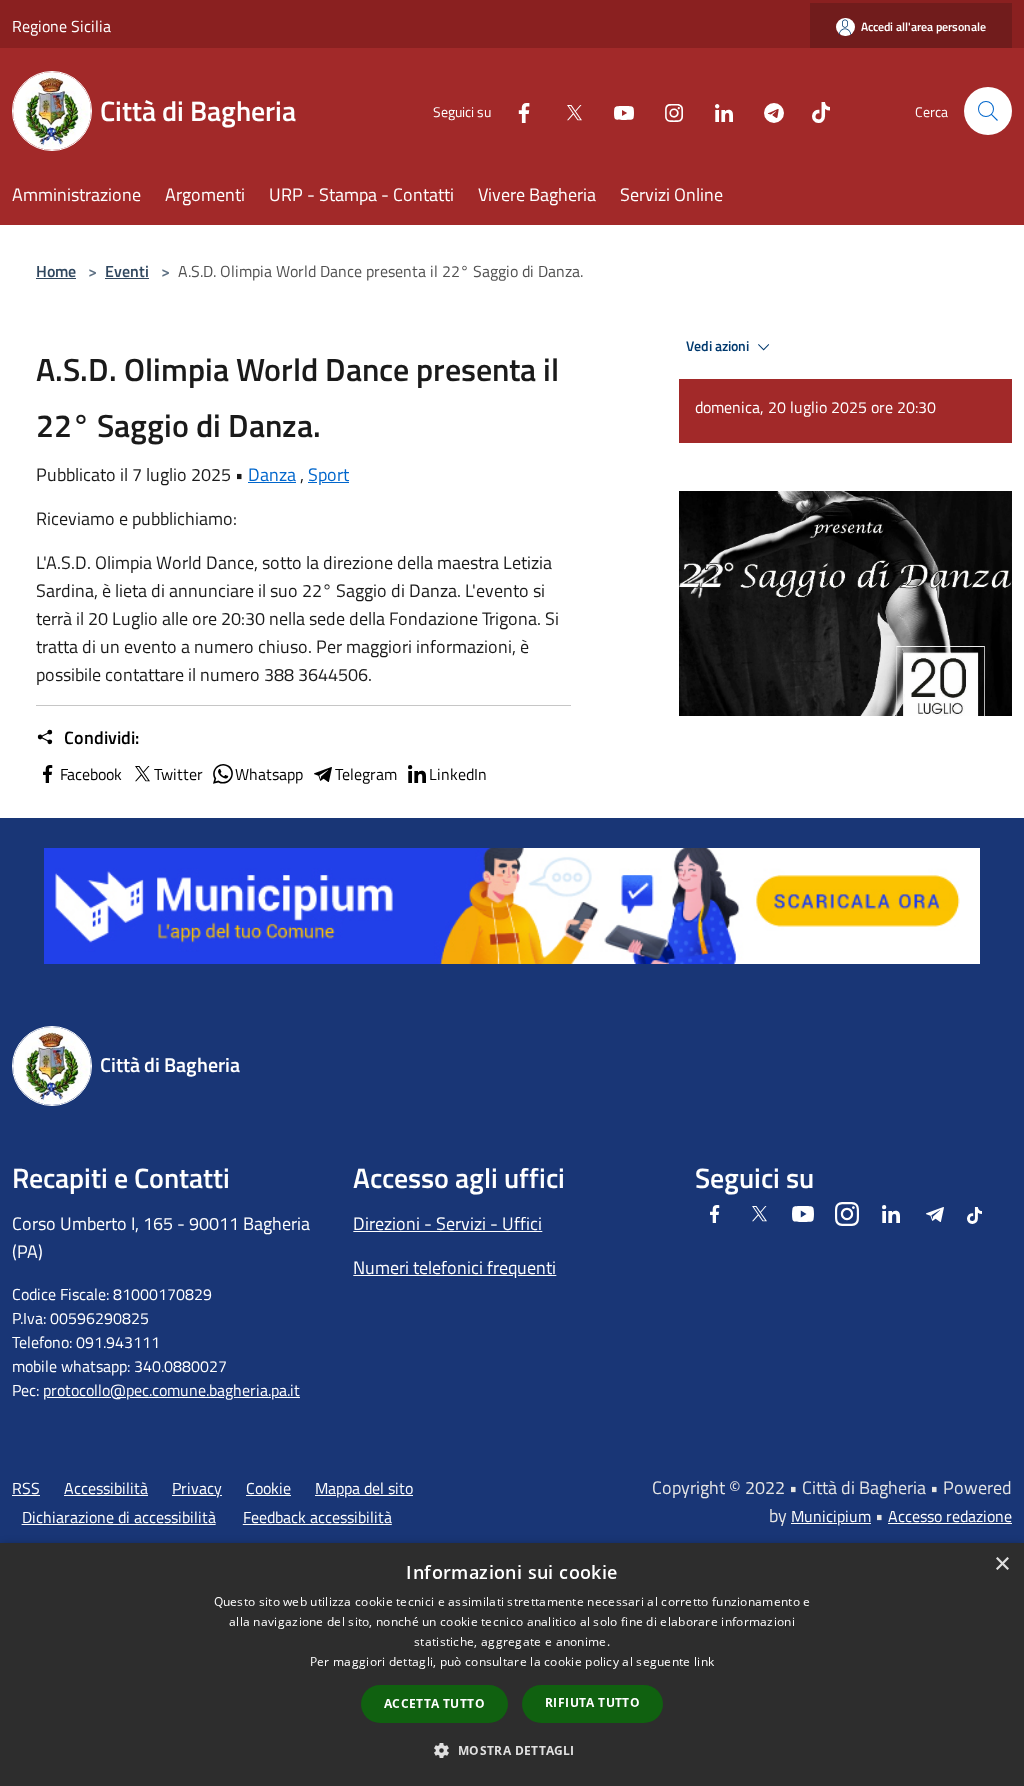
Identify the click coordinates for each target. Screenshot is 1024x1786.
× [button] (1001, 1564)
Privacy (197, 1488)
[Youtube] (616, 110)
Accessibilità (106, 1488)
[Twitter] (566, 110)
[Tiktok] (813, 110)
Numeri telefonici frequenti (454, 1267)
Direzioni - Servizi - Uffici (447, 1223)
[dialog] (512, 1664)
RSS (26, 1488)
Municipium (831, 1516)
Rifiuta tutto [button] (592, 1702)
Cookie (268, 1488)
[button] (511, 1750)
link (704, 1661)
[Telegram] (766, 110)
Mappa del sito (364, 1488)
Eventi (127, 271)
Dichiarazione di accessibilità (119, 1517)
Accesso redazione (950, 1516)
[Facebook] (516, 110)
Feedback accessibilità (317, 1517)
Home (56, 271)
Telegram (366, 774)
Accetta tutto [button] (434, 1703)
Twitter (178, 774)
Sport (328, 474)
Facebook (91, 774)
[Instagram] (666, 110)
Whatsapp (269, 774)
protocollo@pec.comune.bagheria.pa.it (171, 1390)
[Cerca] (988, 111)
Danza (272, 474)
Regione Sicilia (61, 26)
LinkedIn (458, 774)
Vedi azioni (719, 346)
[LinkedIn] (716, 110)
